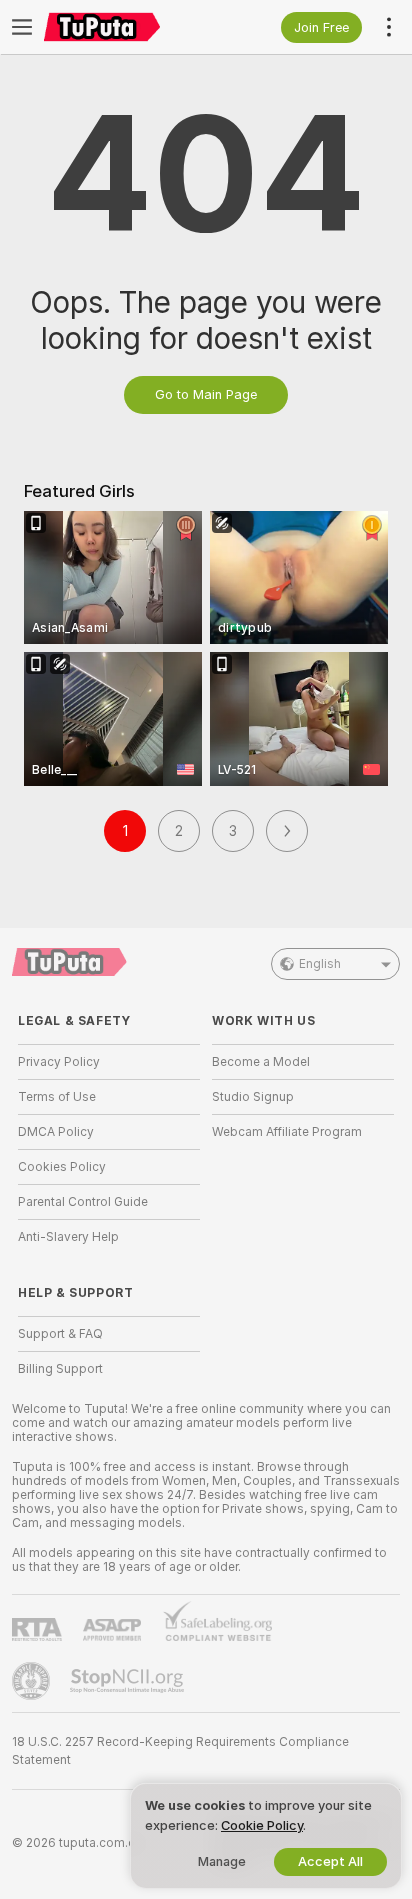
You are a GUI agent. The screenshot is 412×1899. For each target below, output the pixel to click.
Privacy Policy (59, 1062)
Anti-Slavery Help (68, 1237)
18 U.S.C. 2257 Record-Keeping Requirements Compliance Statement (180, 1751)
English (320, 964)
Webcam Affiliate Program (287, 1132)
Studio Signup (253, 1097)
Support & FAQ (60, 1334)
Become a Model (261, 1062)
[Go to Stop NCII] (129, 1681)
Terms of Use (57, 1097)
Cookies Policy (62, 1167)
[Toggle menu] (22, 27)
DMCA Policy (56, 1132)
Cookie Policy (262, 1825)
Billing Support (60, 1369)
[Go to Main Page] (125, 27)
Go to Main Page (206, 394)
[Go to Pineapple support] (33, 1681)
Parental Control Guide (83, 1202)
